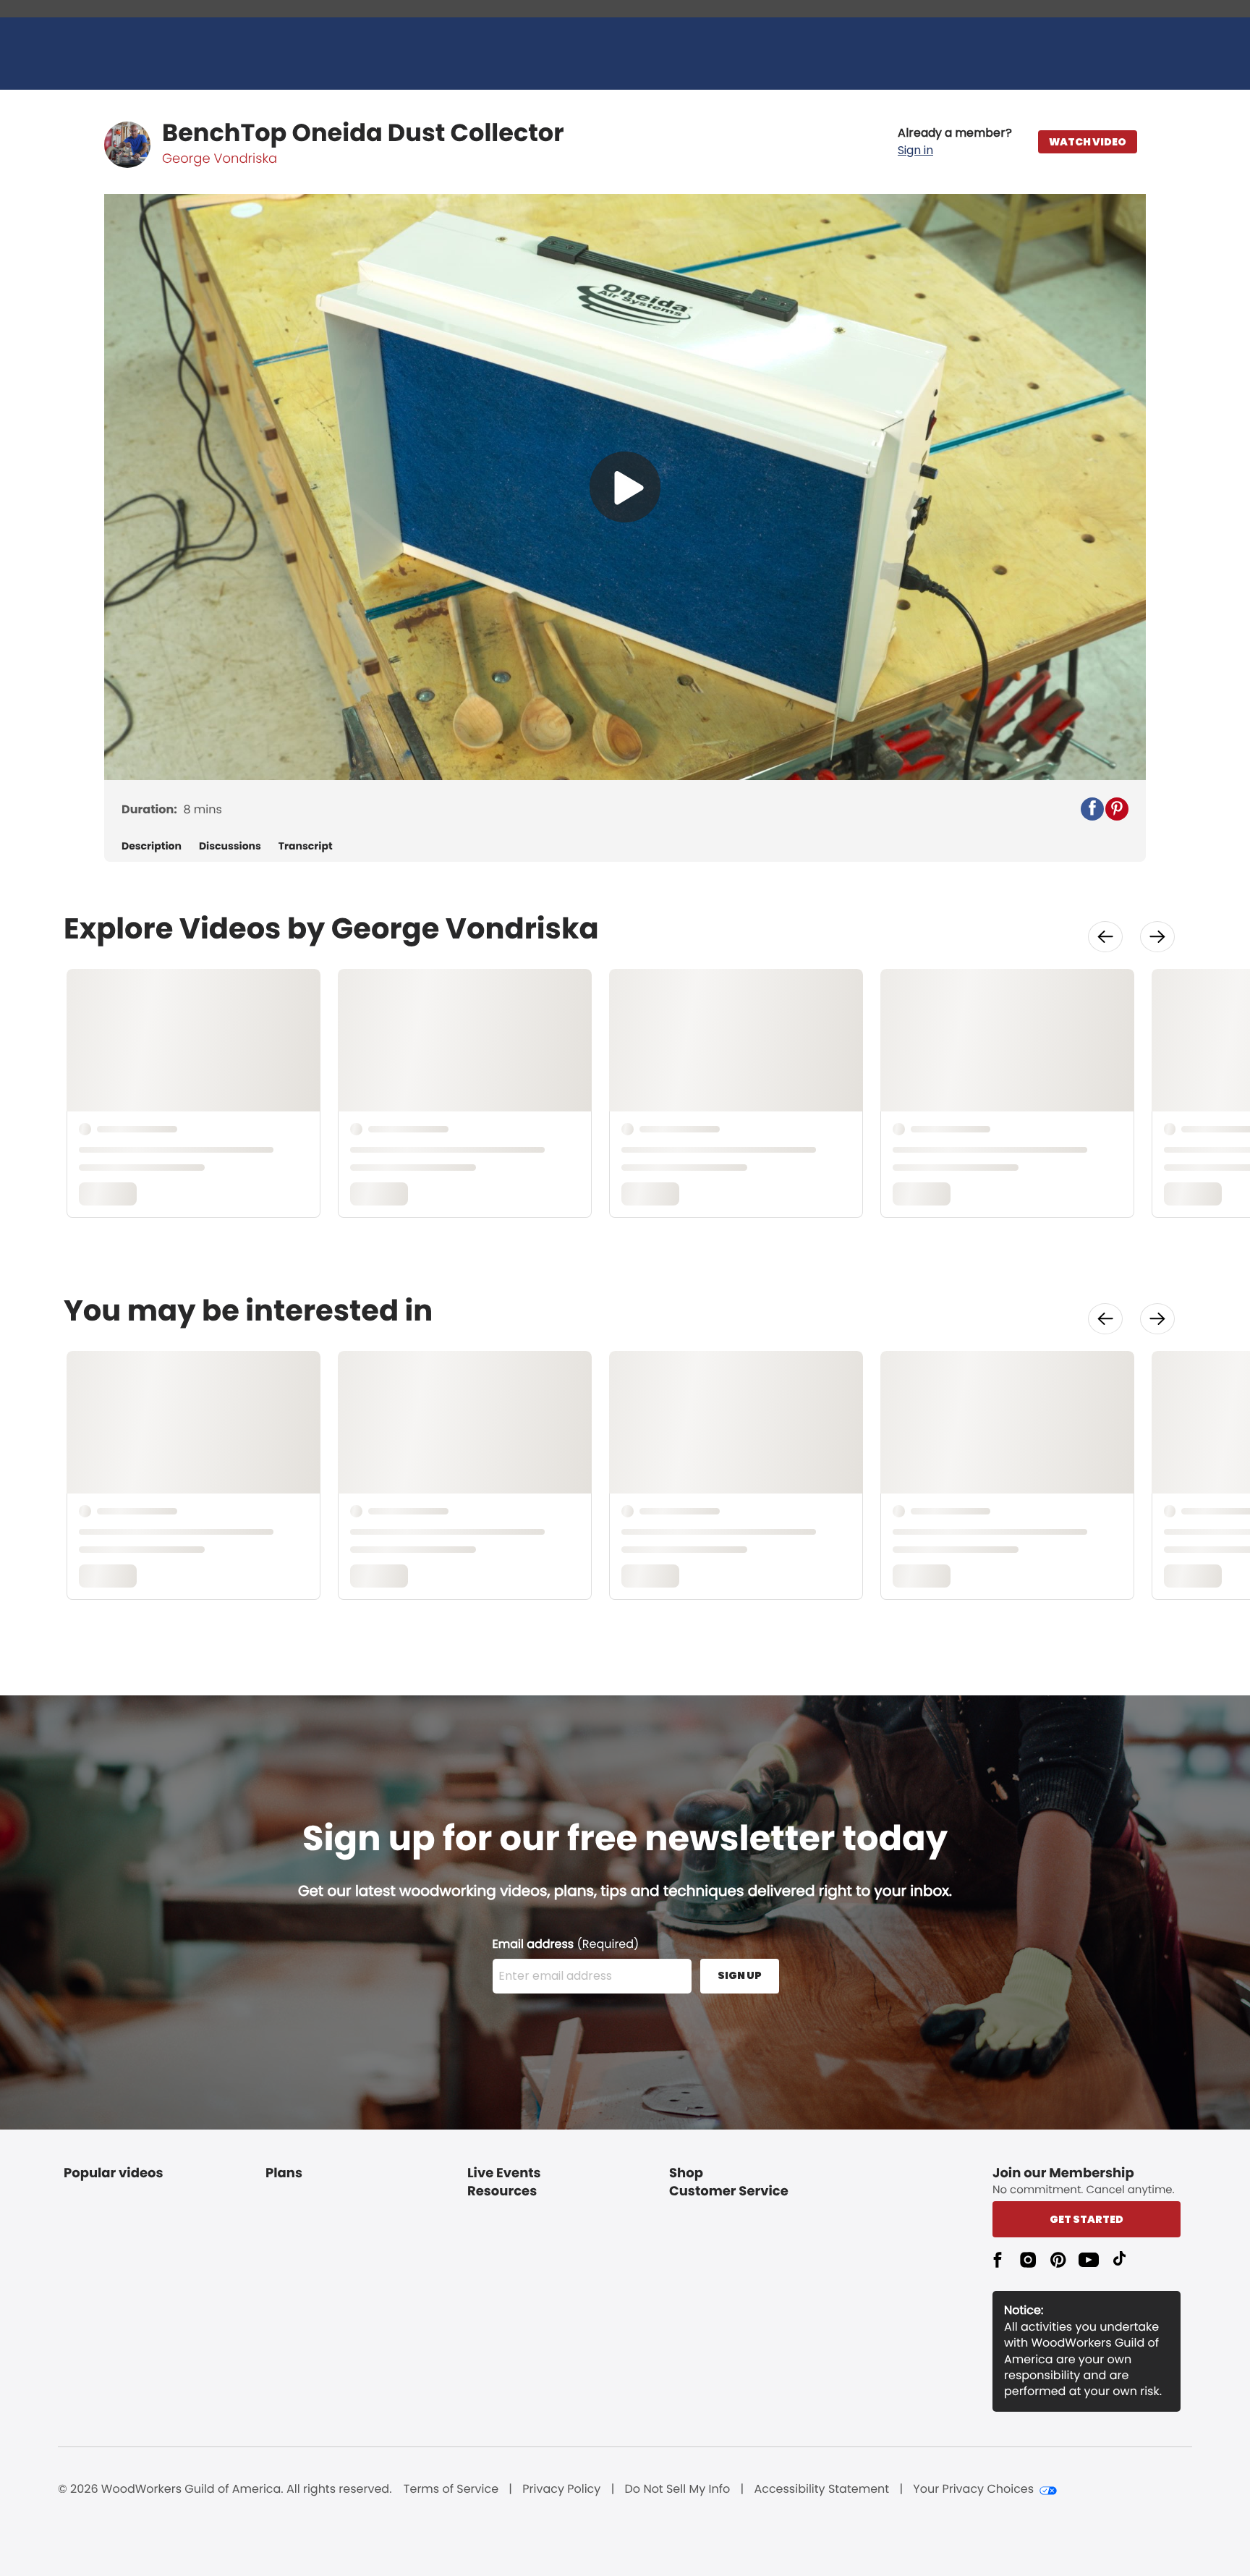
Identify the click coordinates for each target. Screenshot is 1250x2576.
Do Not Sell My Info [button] (678, 2489)
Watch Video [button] (1088, 142)
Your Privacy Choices (973, 2489)
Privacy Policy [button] (561, 2489)
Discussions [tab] (230, 846)
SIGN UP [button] (740, 1975)
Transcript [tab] (306, 846)
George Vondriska (220, 159)
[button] (955, 142)
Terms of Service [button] (451, 2489)
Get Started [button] (1087, 2219)
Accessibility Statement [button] (821, 2489)
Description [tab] (152, 846)
